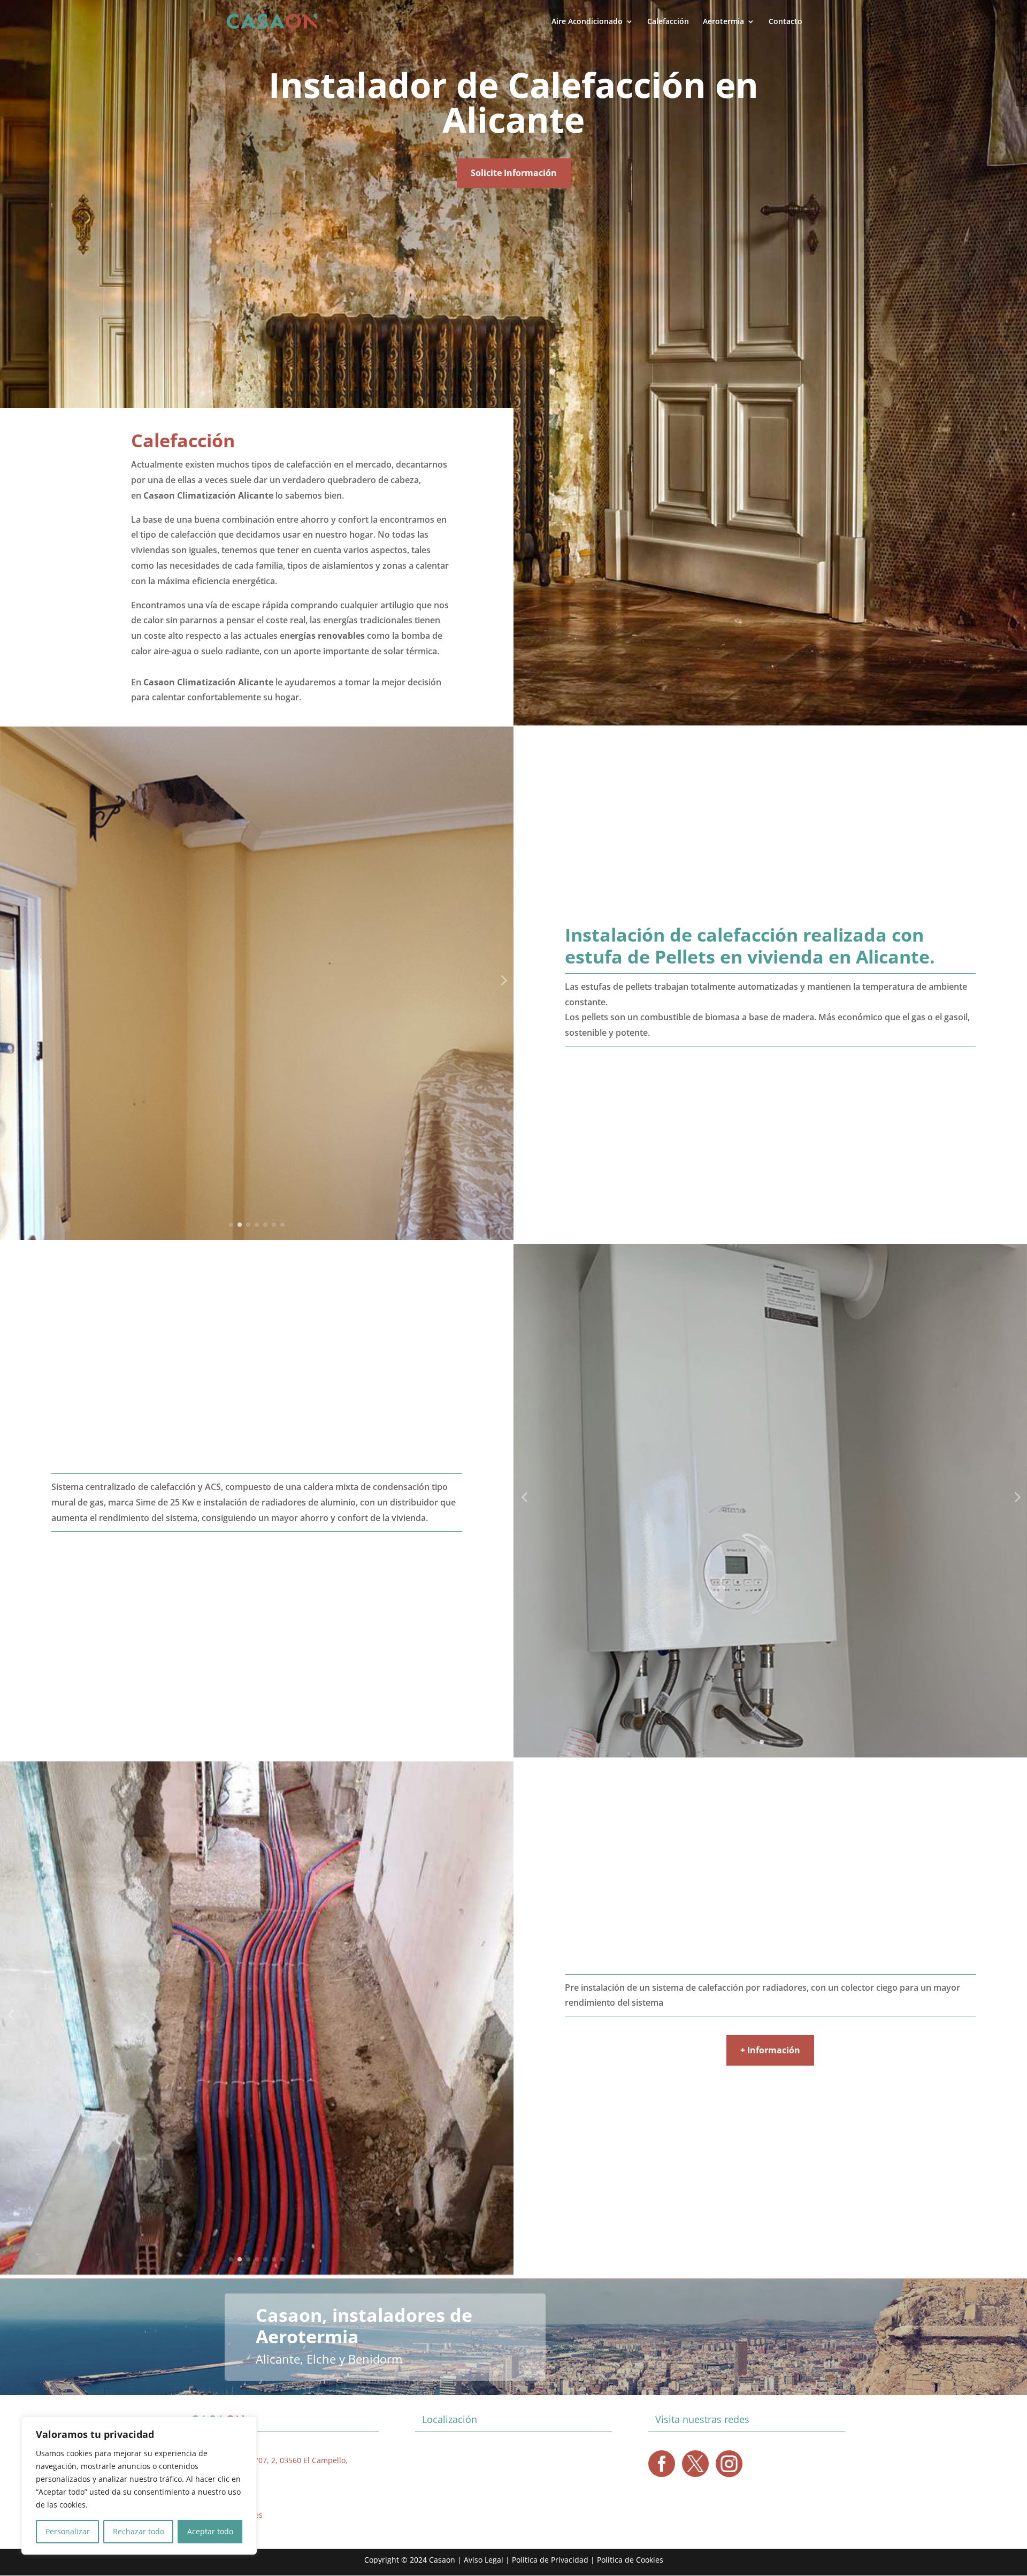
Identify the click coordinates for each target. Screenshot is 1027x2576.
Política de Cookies (630, 2560)
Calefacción (668, 22)
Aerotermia (723, 22)
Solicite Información (514, 173)
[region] (139, 2486)
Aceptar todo (210, 2531)
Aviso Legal (484, 2560)
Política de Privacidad (550, 2560)
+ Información (770, 2050)
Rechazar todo (139, 2531)
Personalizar (68, 2531)
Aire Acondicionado (587, 22)
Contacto (785, 22)
